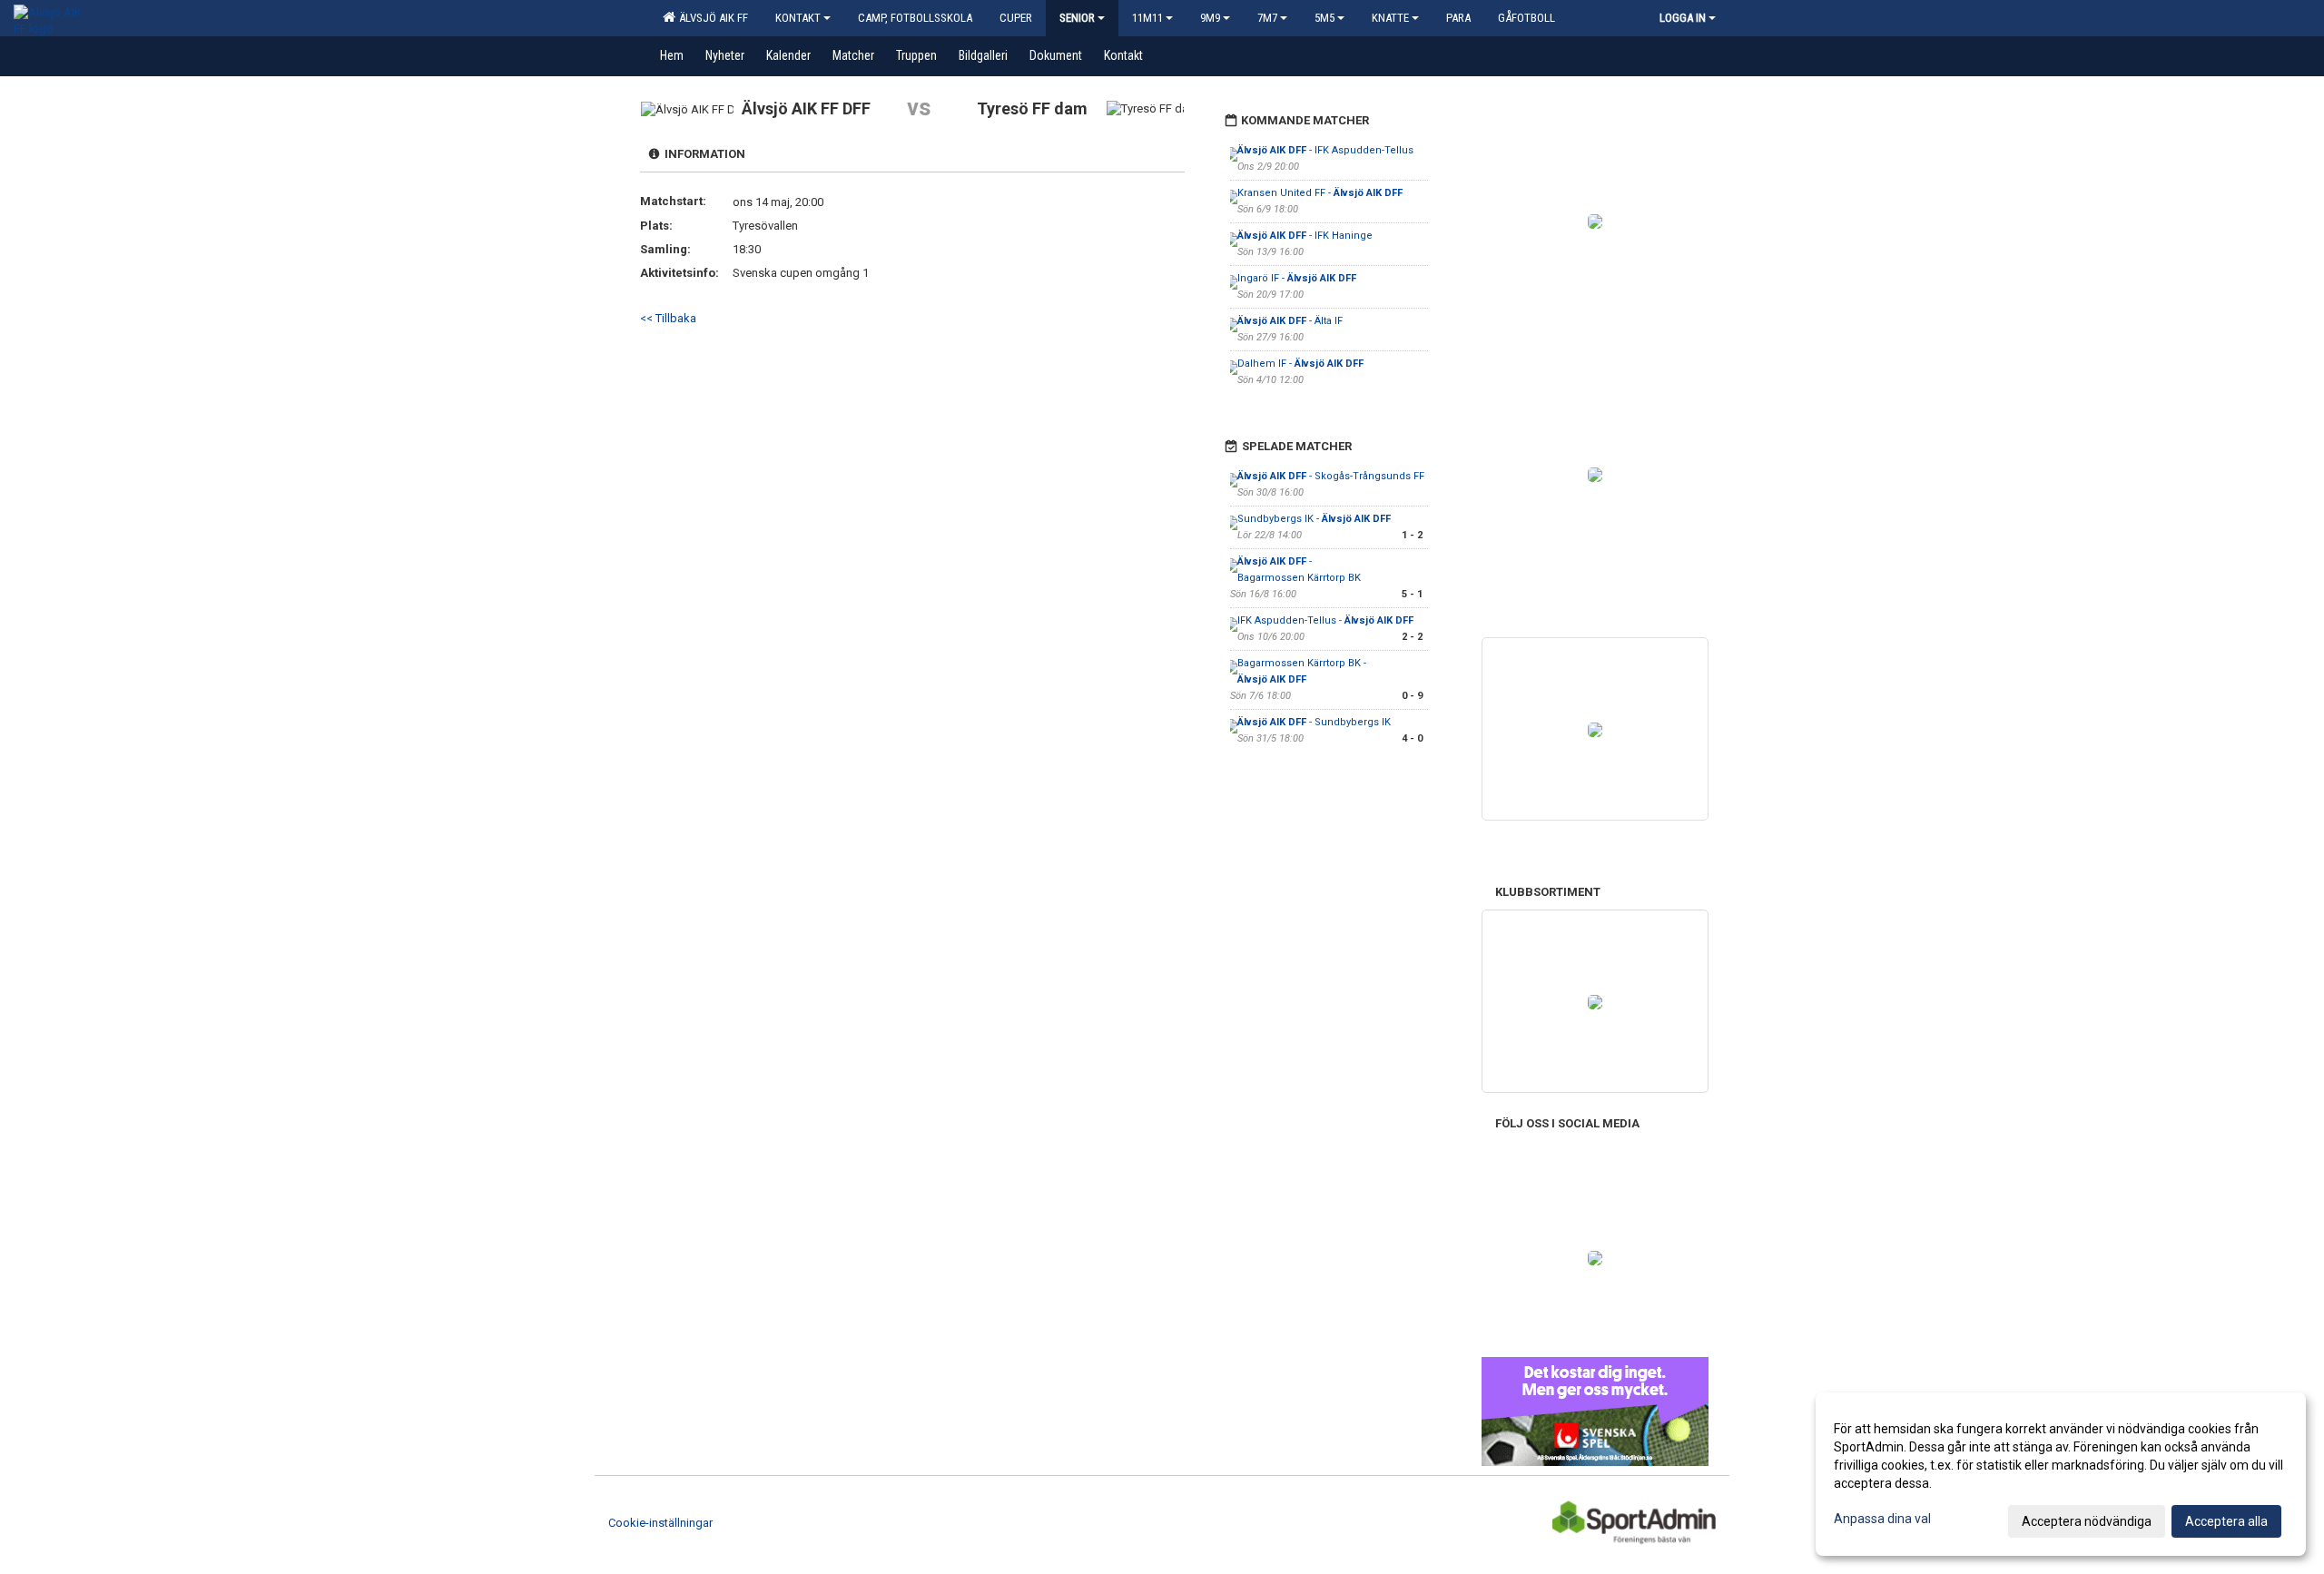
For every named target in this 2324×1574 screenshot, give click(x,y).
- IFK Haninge (1305, 236)
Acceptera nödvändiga (2087, 1521)
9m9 (1210, 18)
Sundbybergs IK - (1314, 519)
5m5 (1324, 18)
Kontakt (798, 18)
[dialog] (2061, 1474)
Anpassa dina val (1882, 1519)
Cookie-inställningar (660, 1523)
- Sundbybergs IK (1314, 722)
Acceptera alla (2226, 1521)
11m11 (1147, 18)
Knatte (1390, 18)
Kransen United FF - (1320, 193)
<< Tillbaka (668, 318)
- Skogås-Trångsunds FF (1331, 476)
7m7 (1267, 18)
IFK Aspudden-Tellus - (1325, 620)
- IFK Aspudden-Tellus (1325, 150)
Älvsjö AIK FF (711, 18)
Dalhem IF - (1300, 364)
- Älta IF (1290, 321)
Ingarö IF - (1297, 278)
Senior (1077, 18)
